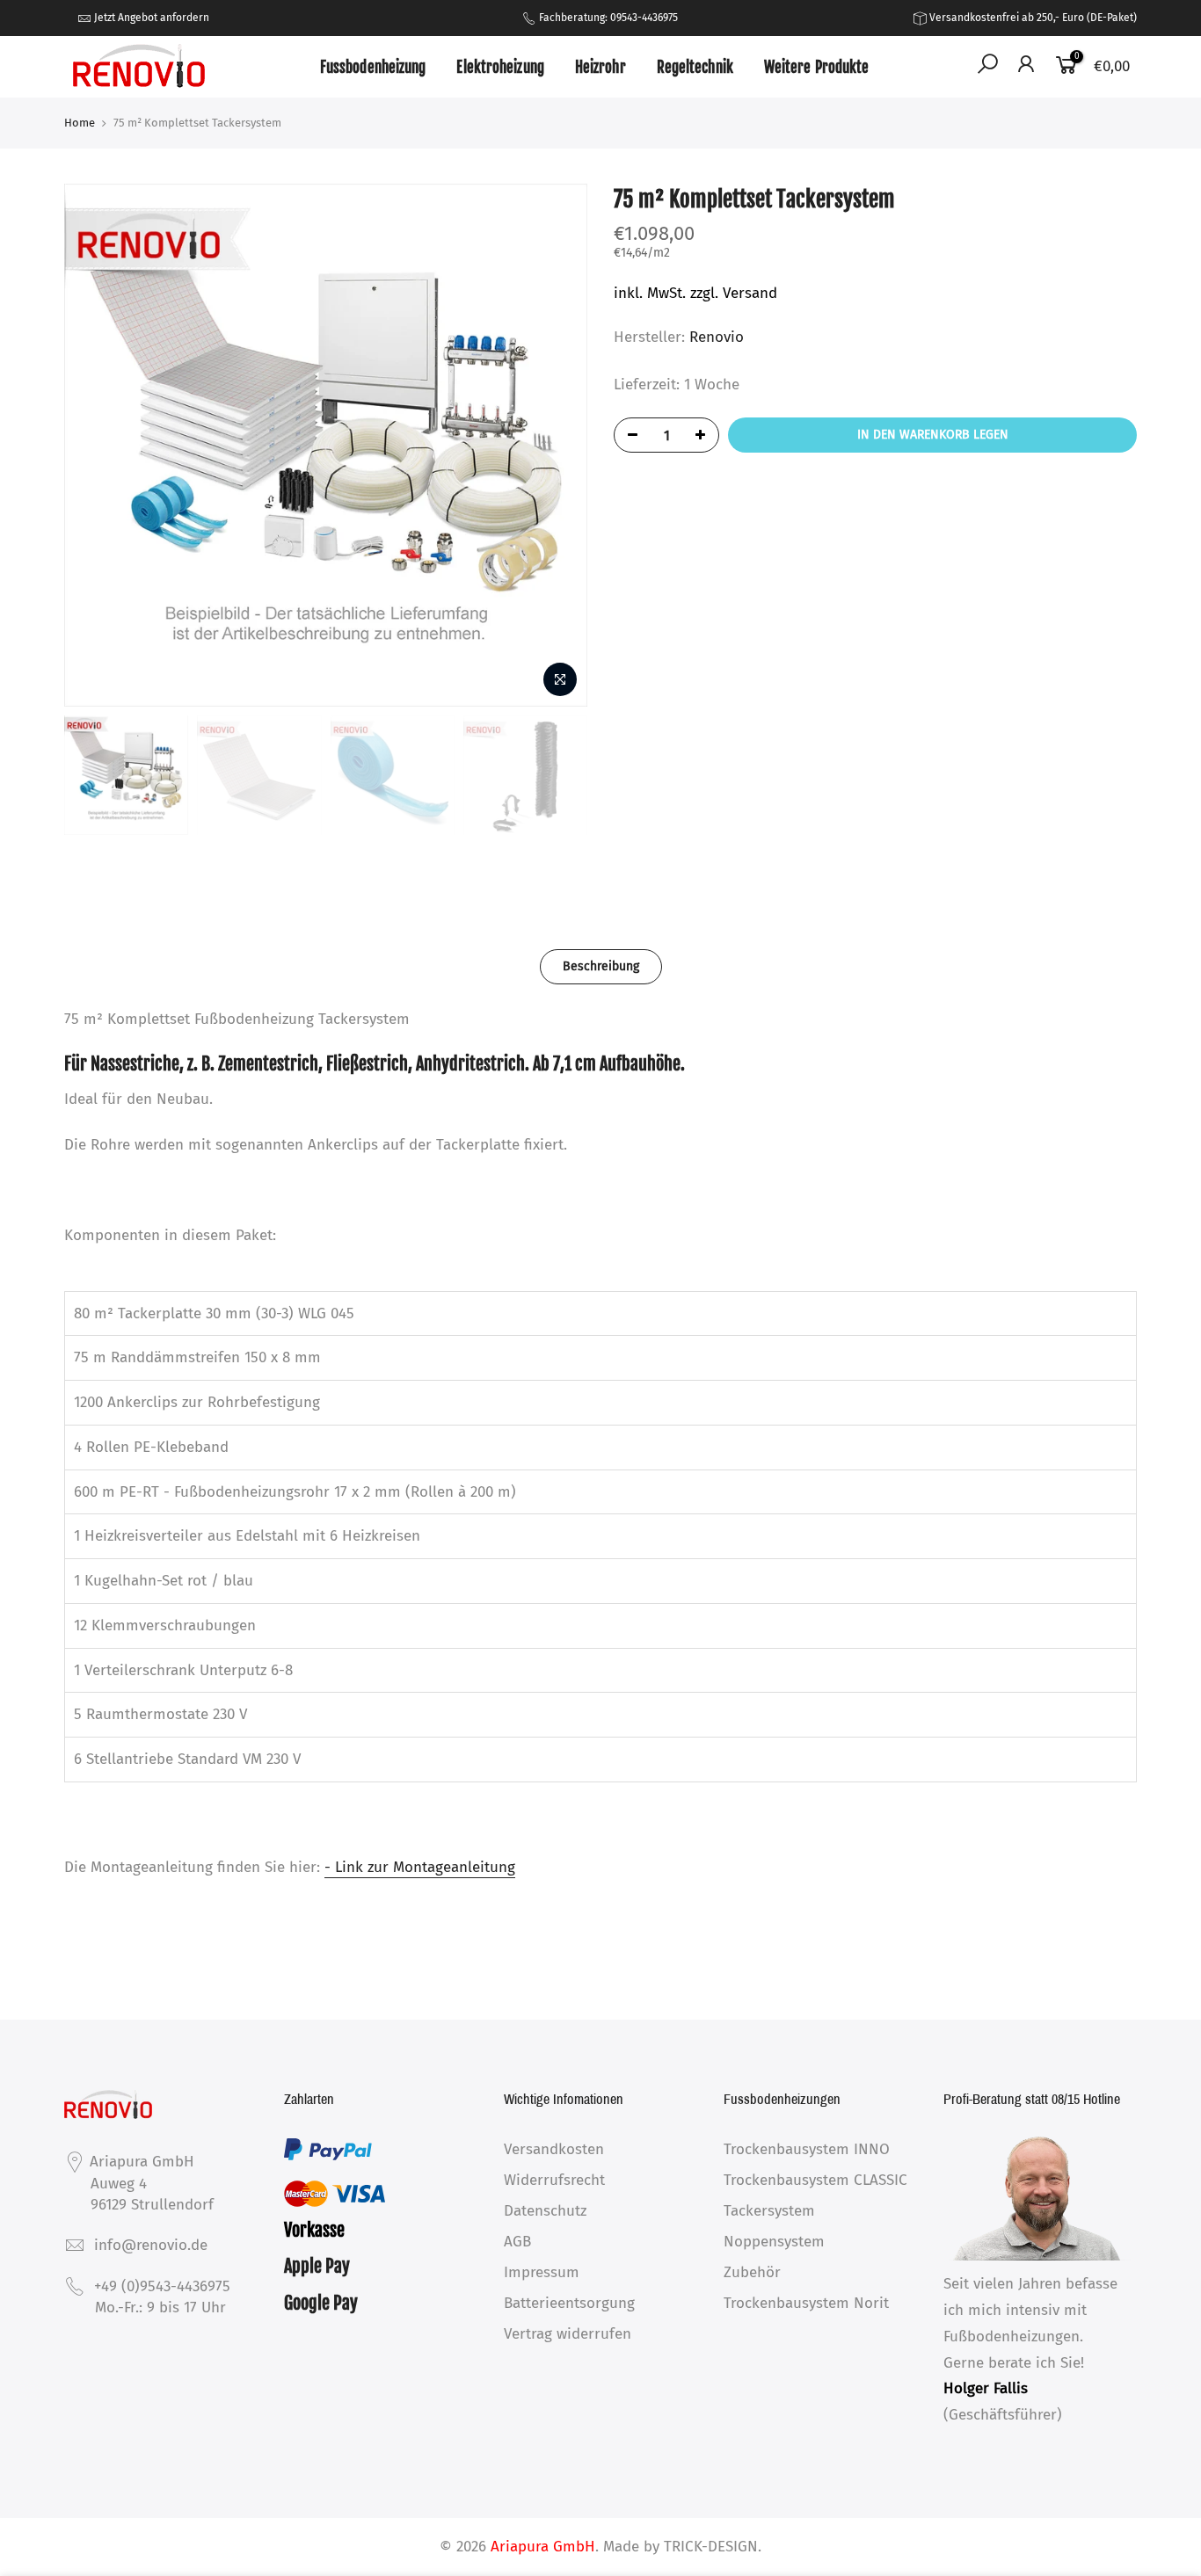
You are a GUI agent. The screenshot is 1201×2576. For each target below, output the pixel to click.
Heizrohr (600, 67)
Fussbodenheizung (373, 67)
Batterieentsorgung (569, 2303)
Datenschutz (545, 2211)
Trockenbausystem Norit (806, 2303)
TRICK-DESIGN (711, 2547)
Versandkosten (554, 2149)
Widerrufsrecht (554, 2180)
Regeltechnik (695, 67)
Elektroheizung (500, 67)
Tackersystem (769, 2211)
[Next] (557, 446)
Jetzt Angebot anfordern (152, 18)
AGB (517, 2242)
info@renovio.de (151, 2245)
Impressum (542, 2272)
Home (80, 123)
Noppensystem (774, 2242)
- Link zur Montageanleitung (420, 1867)
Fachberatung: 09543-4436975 (607, 18)
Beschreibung (601, 966)
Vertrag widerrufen (568, 2334)
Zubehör (752, 2272)
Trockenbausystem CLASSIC (815, 2180)
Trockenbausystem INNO (807, 2149)
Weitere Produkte (817, 67)
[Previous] (95, 446)
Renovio (717, 337)
